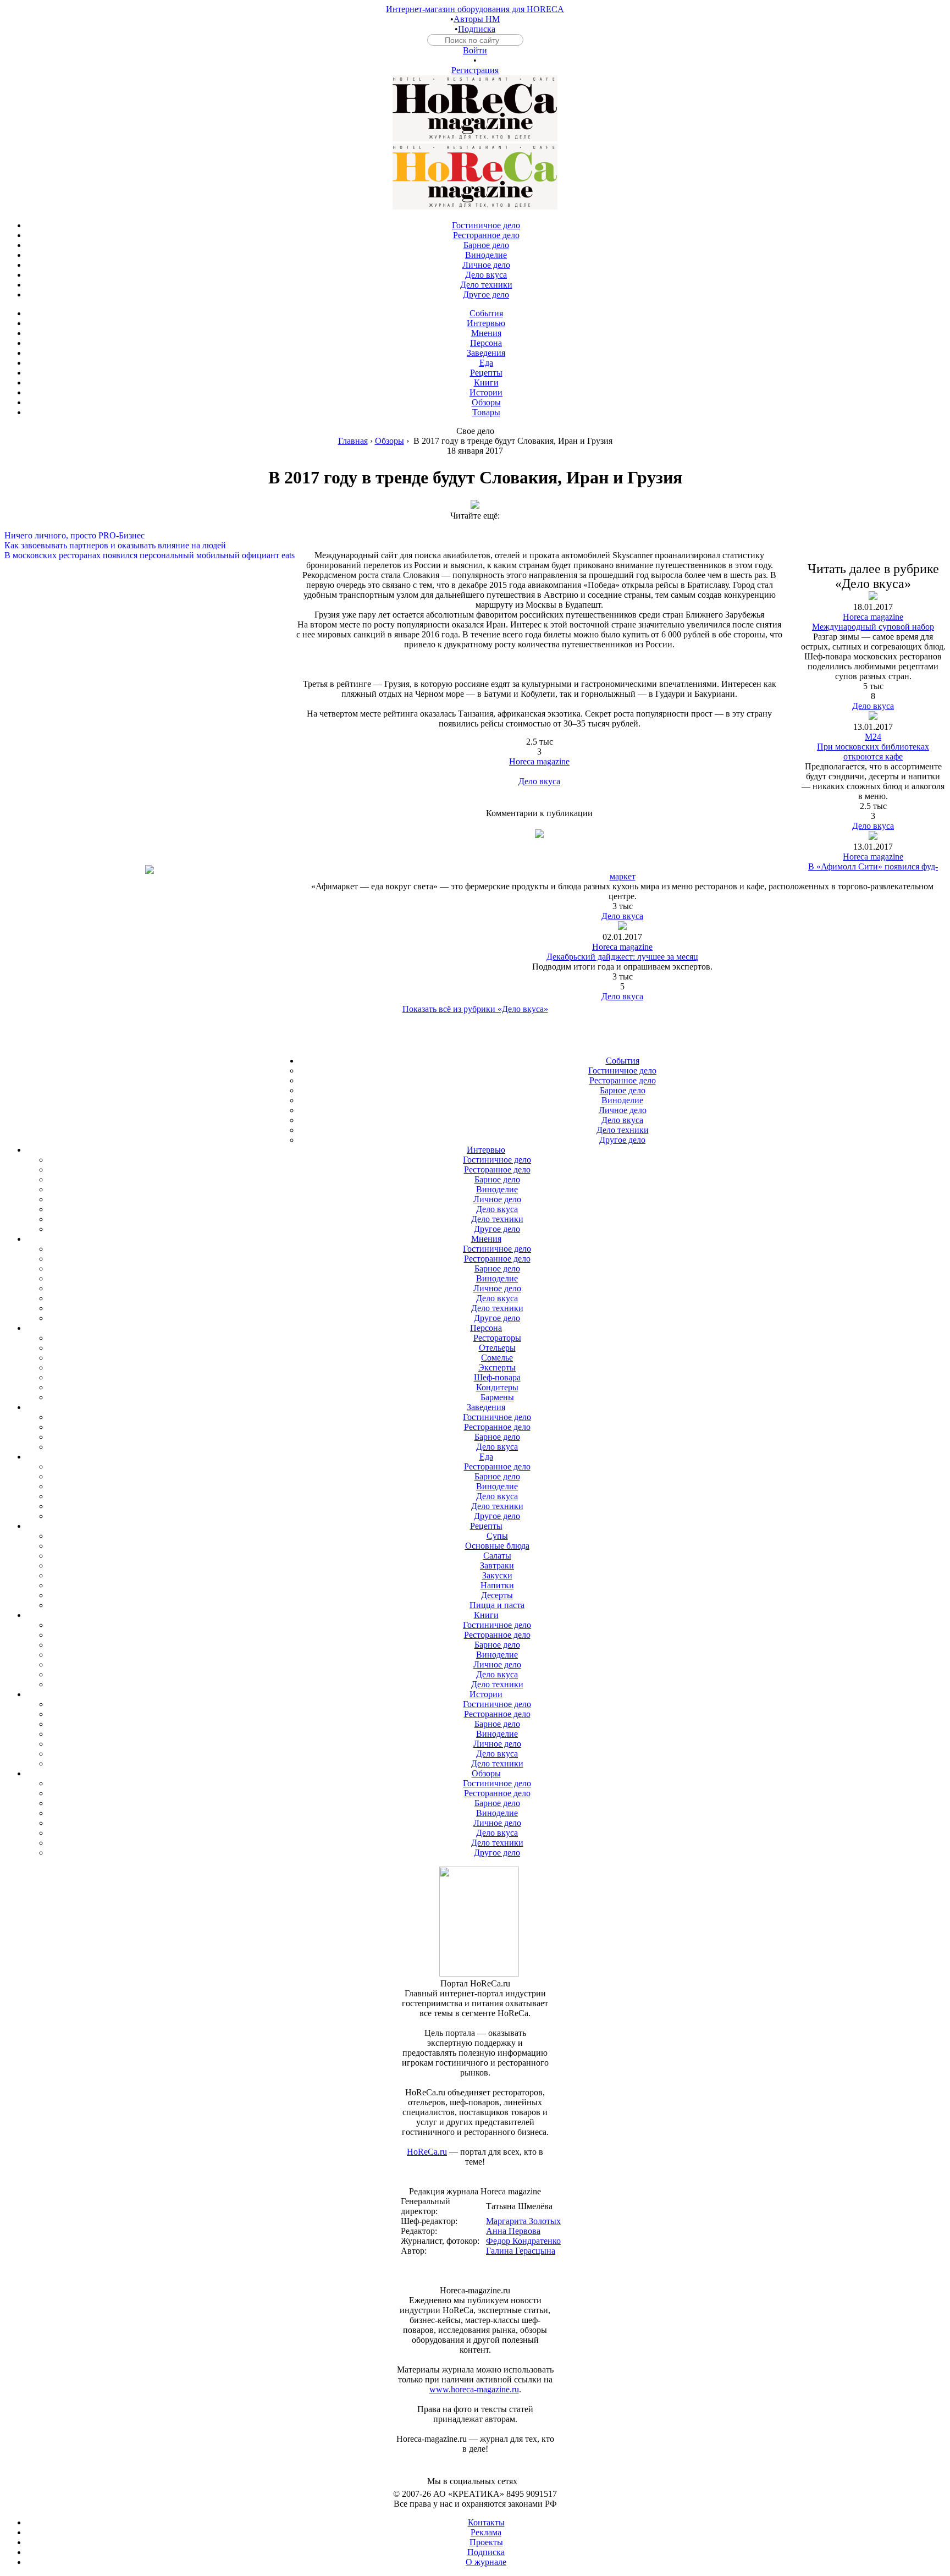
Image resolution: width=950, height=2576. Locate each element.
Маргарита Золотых (523, 2221)
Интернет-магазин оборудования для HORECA (475, 9)
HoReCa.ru (427, 2152)
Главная (353, 441)
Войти (475, 50)
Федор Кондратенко (523, 2241)
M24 (873, 737)
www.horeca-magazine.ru (474, 2389)
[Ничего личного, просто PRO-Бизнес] (475, 526)
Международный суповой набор (873, 627)
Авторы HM (477, 19)
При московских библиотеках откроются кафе (873, 752)
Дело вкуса (539, 781)
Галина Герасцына (521, 2251)
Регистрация (475, 70)
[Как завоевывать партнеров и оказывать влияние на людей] (475, 536)
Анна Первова (513, 2231)
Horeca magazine (539, 761)
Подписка (477, 29)
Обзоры (390, 441)
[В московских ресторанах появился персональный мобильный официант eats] (475, 546)
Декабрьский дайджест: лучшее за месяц (622, 957)
